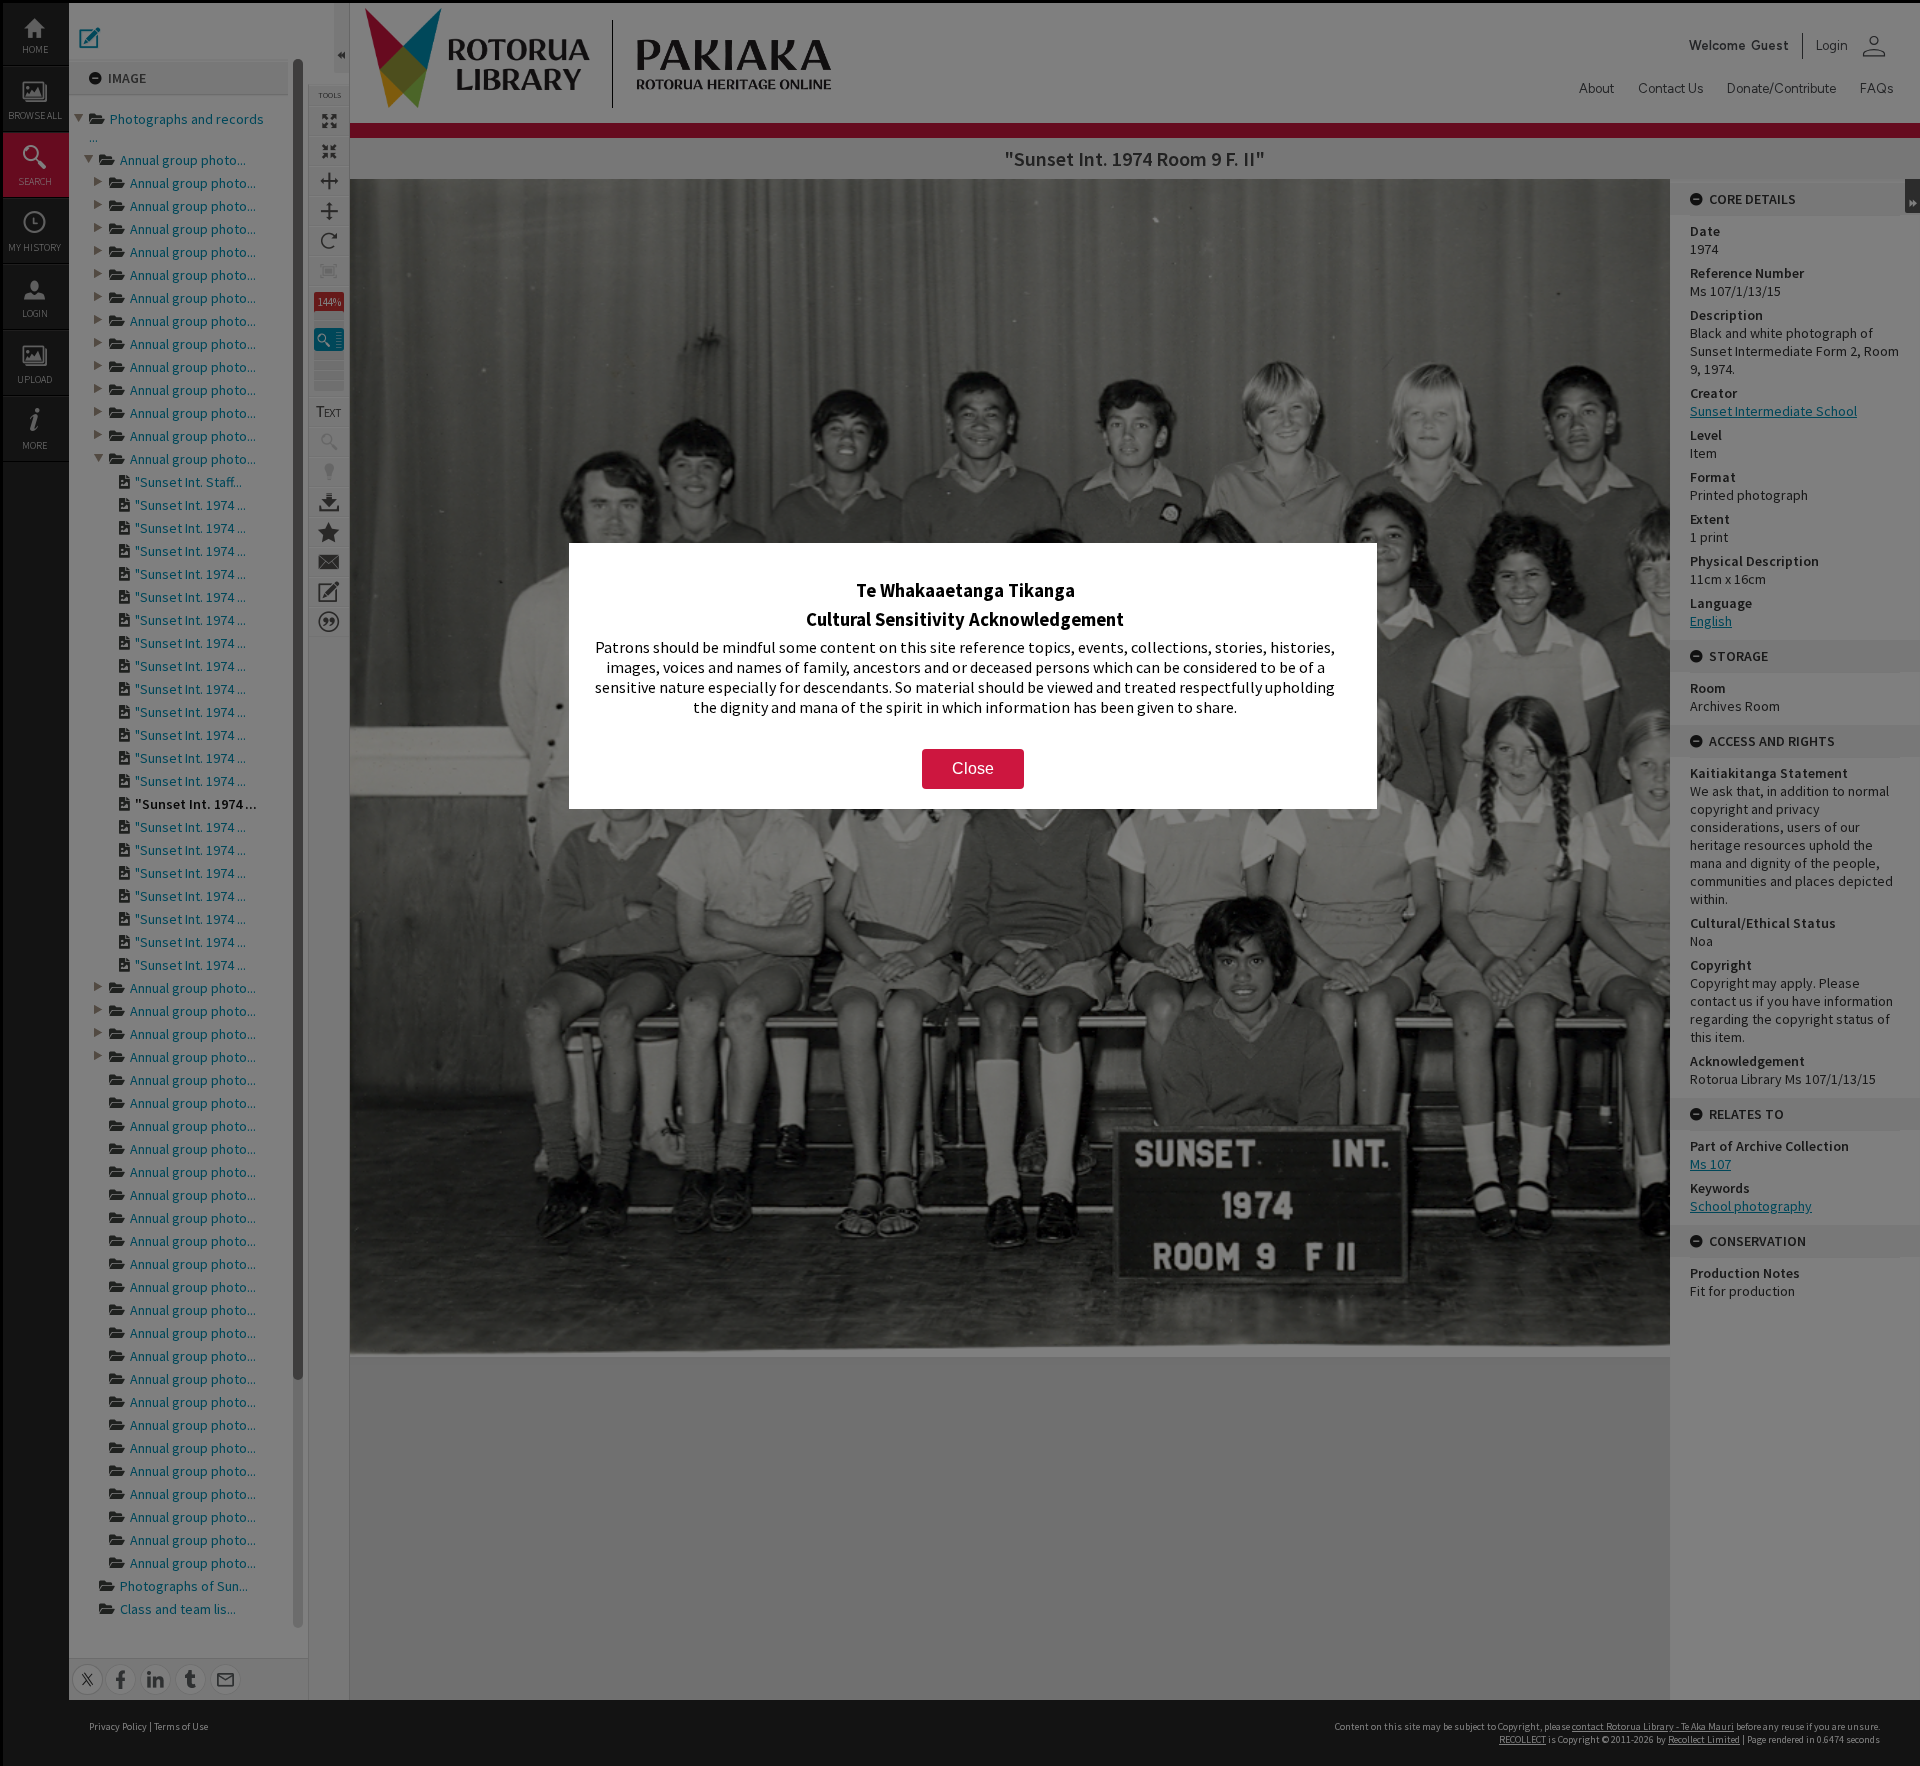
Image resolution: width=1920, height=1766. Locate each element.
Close (973, 768)
